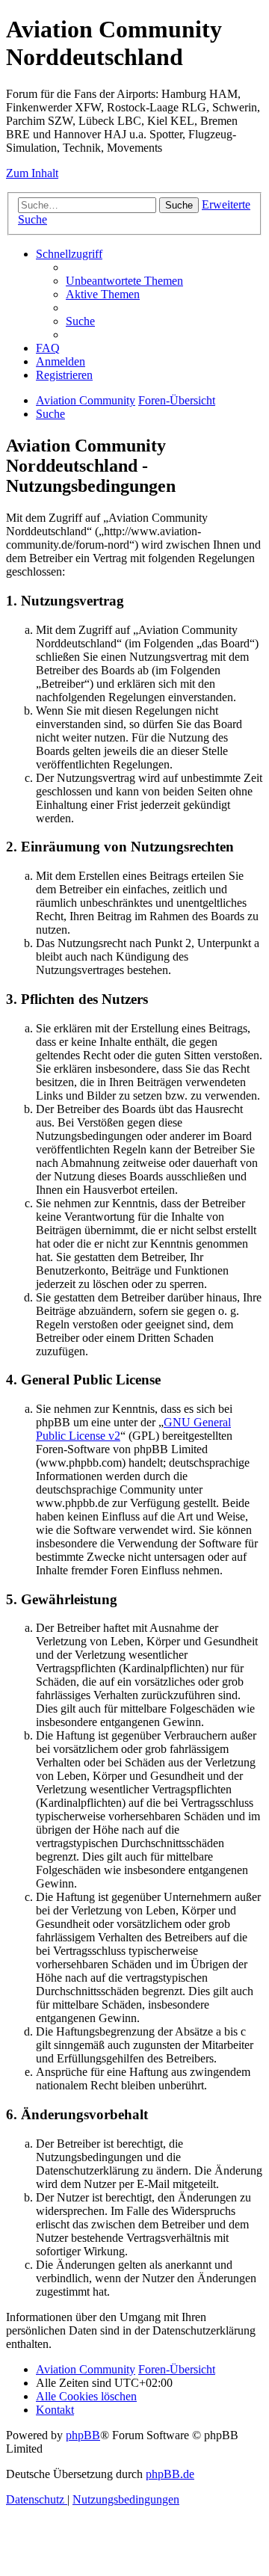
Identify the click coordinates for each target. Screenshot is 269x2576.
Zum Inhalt (32, 173)
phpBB (83, 2435)
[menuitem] (124, 281)
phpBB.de (170, 2474)
